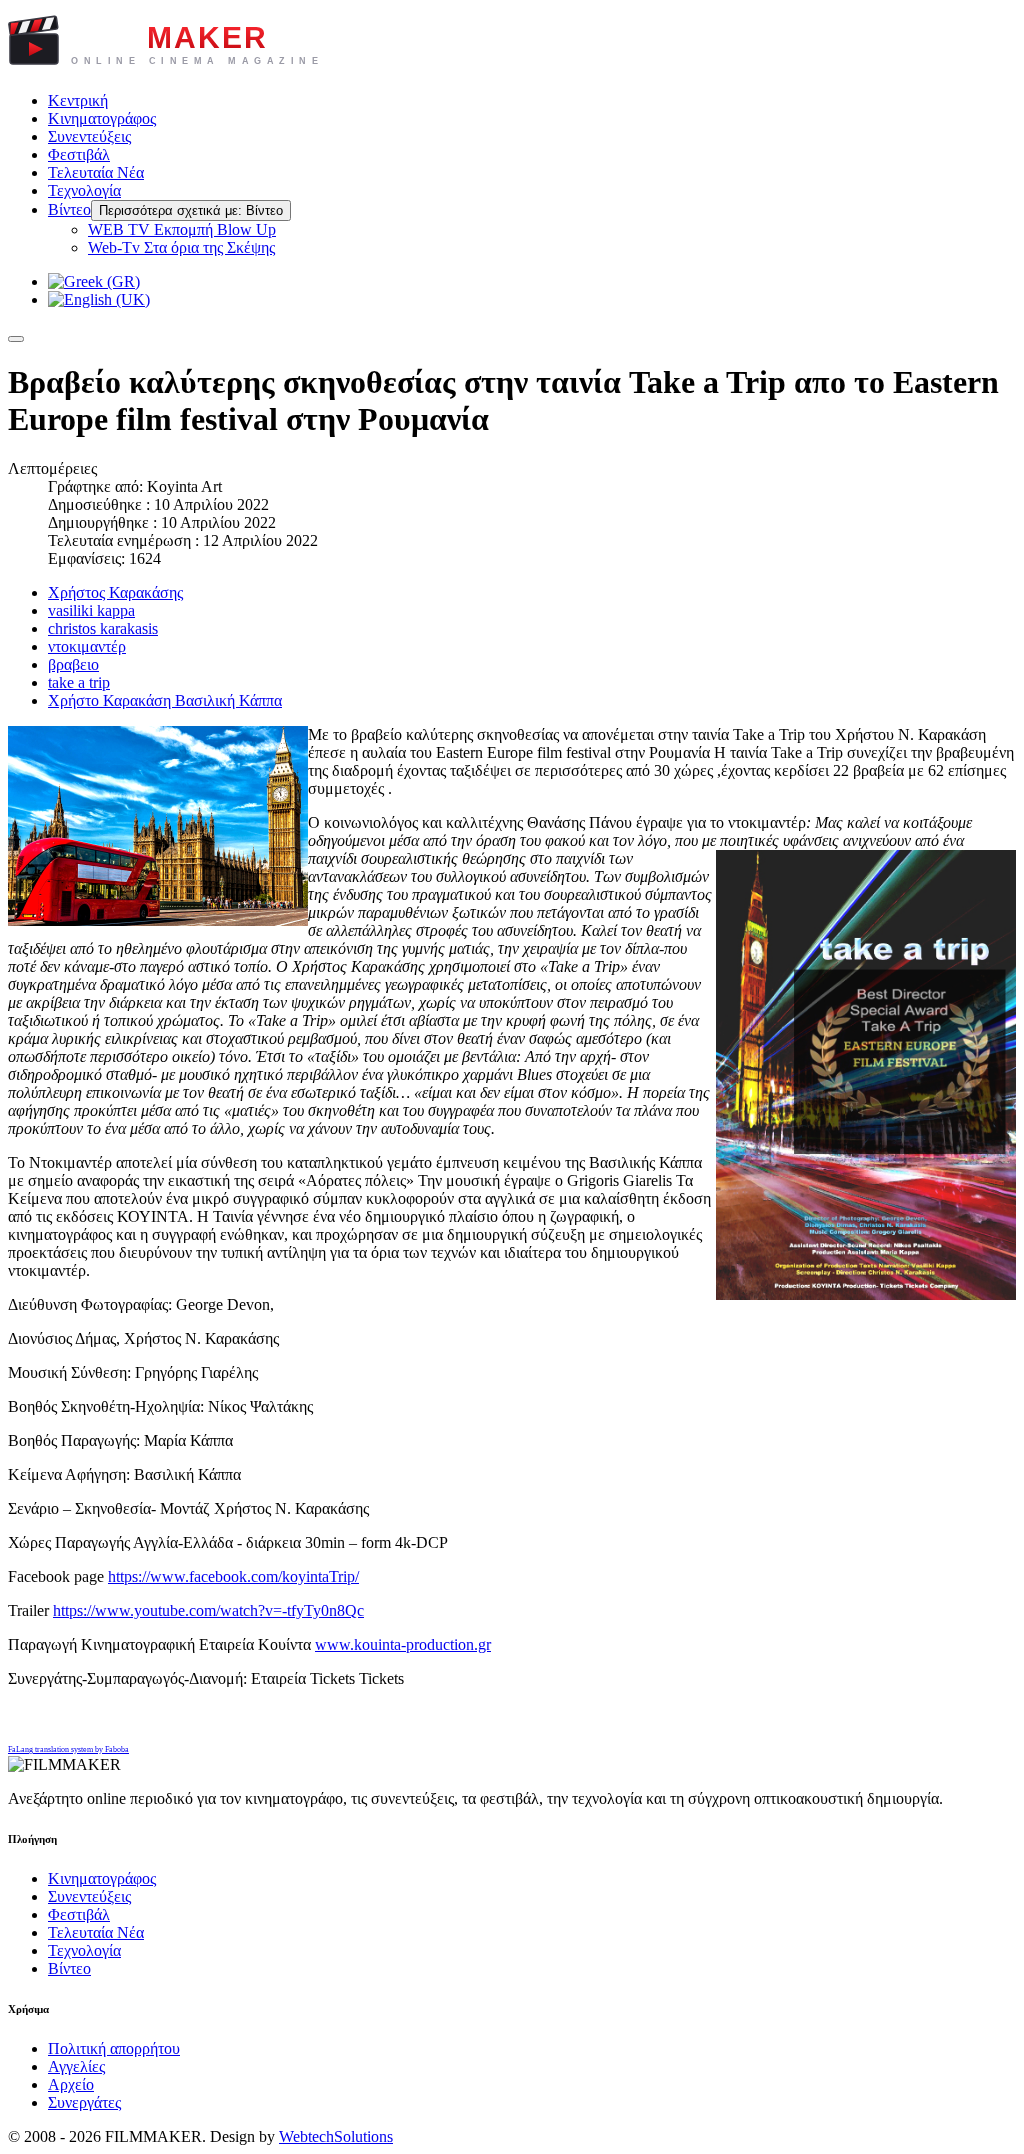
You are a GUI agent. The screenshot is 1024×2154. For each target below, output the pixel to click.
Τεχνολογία (84, 190)
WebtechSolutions (336, 2136)
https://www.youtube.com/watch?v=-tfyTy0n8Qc (208, 1610)
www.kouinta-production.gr (403, 1644)
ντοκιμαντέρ (87, 646)
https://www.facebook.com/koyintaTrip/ (233, 1576)
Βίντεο (69, 209)
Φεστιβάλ (79, 154)
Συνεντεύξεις (89, 136)
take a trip (79, 682)
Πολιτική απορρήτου (114, 2048)
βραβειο (73, 664)
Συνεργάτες (84, 2102)
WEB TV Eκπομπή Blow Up (182, 229)
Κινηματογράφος (102, 118)
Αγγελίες (76, 2066)
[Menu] (16, 339)
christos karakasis (103, 628)
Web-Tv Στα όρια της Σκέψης (181, 247)
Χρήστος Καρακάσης (115, 592)
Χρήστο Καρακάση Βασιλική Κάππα (165, 700)
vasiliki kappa (91, 610)
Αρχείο (71, 2084)
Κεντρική (78, 100)
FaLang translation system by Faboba (68, 1749)
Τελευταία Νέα (96, 172)
